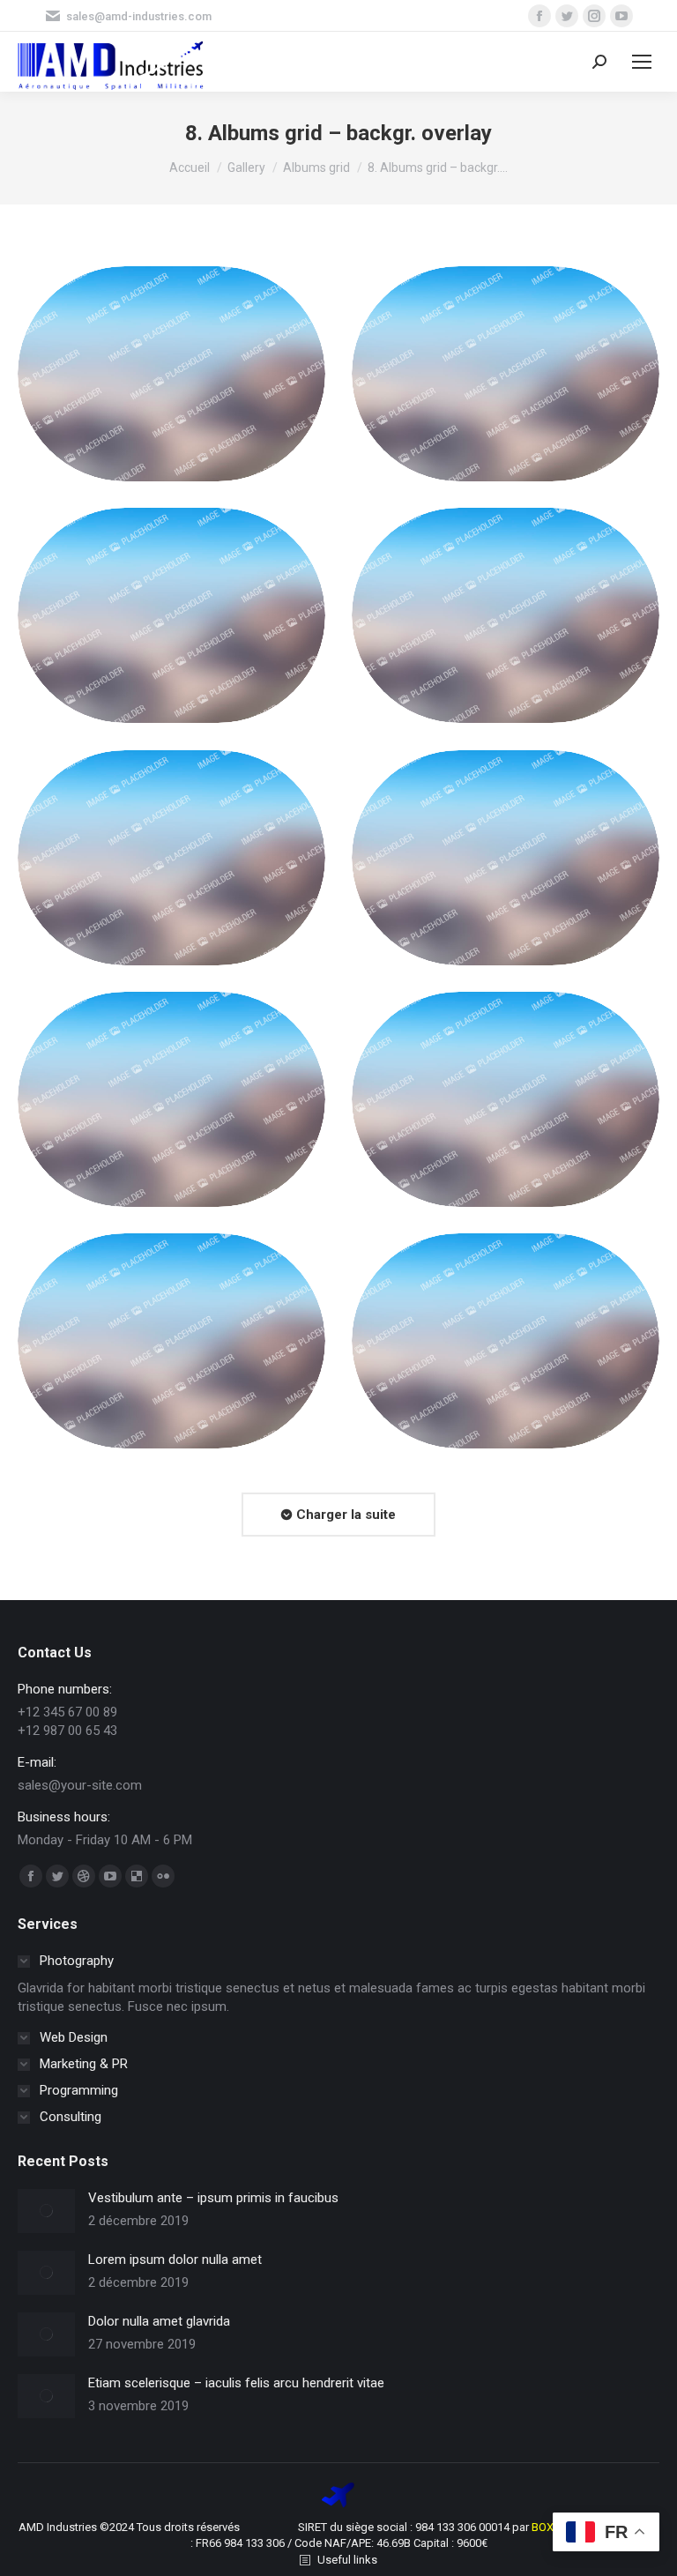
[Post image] (46, 2211)
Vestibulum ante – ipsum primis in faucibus (213, 2198)
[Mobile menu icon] (642, 62)
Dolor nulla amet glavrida (159, 2321)
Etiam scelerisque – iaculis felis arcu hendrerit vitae (236, 2383)
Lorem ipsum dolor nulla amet (175, 2260)
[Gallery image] (171, 374)
